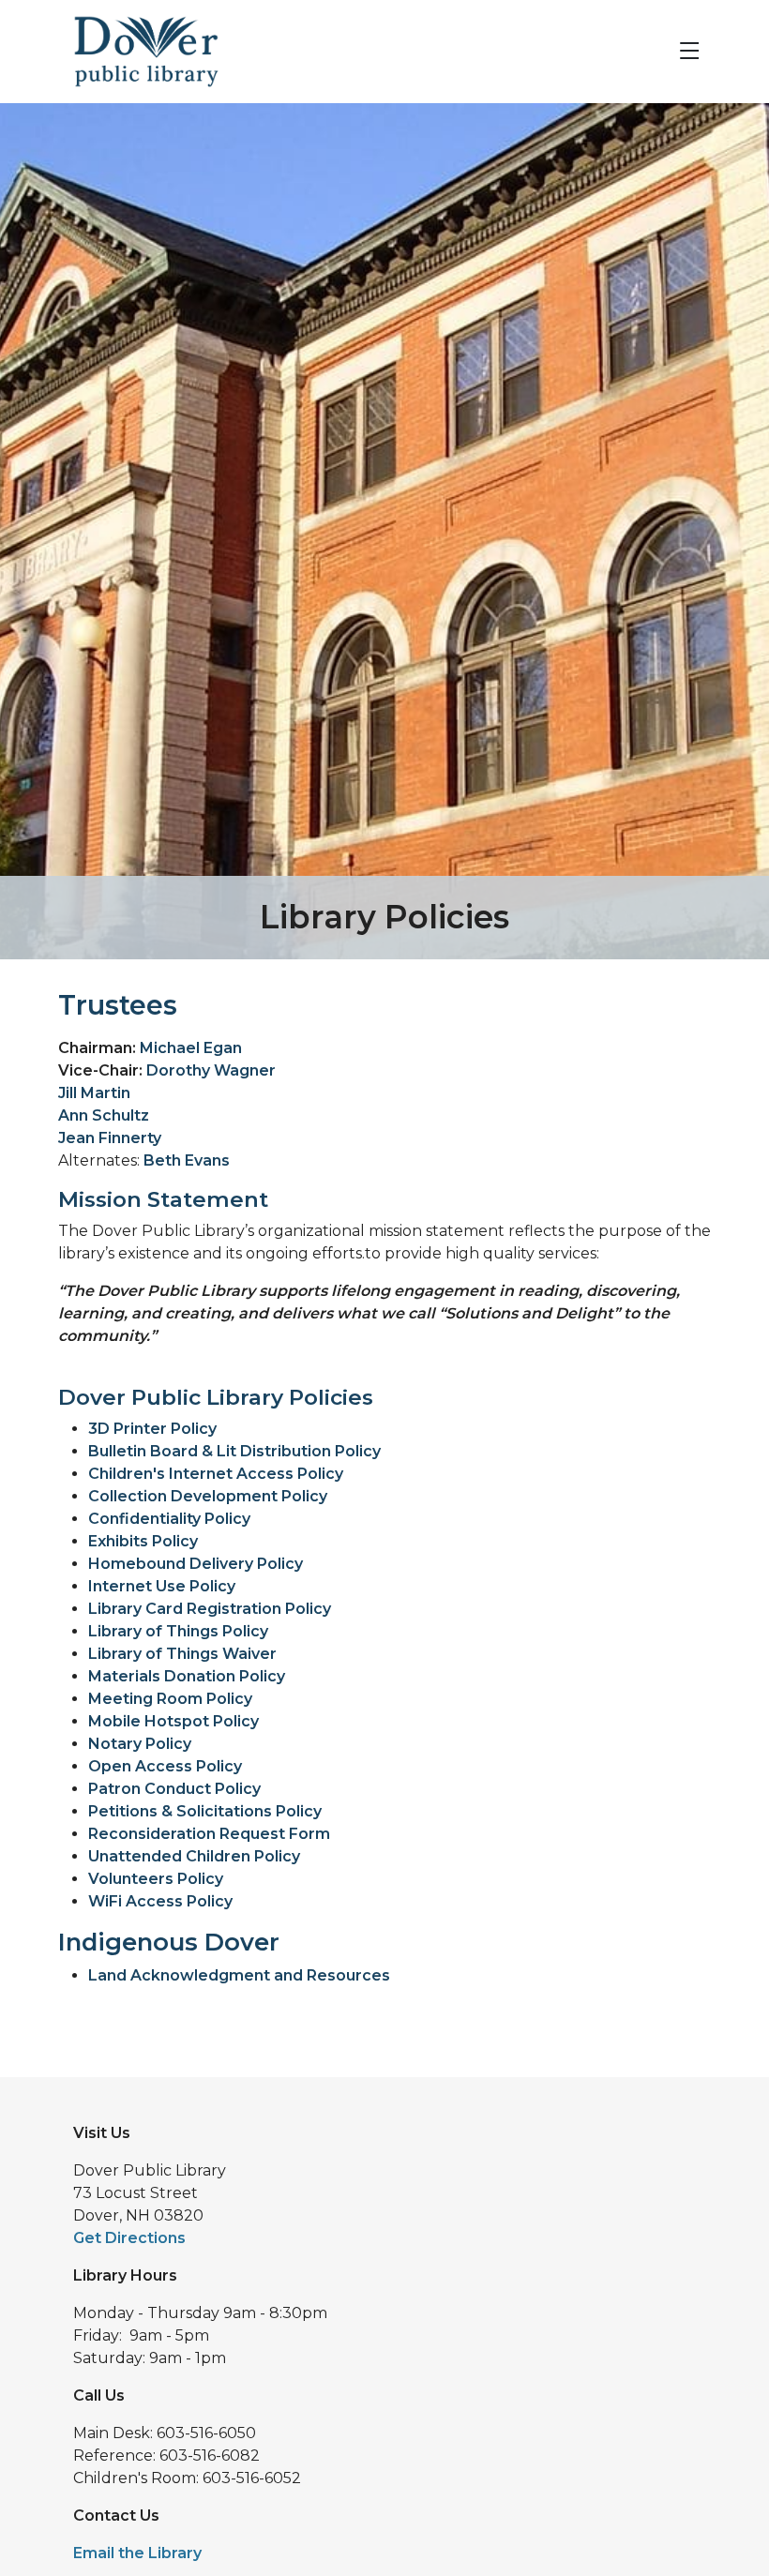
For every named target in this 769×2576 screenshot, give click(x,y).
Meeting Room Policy (170, 1699)
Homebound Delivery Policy (196, 1564)
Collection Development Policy (208, 1496)
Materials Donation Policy (187, 1676)
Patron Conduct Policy (174, 1789)
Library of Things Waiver (182, 1654)
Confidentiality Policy (169, 1519)
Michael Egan (191, 1048)
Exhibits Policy (143, 1541)
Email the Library (137, 2553)
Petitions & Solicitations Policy (205, 1811)
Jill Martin (94, 1093)
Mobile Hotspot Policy (173, 1721)
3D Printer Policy (152, 1429)
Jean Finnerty (110, 1138)
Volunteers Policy (156, 1879)
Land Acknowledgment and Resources (239, 1975)
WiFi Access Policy (160, 1901)
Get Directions (129, 2238)
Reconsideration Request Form (209, 1834)
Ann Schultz (104, 1115)
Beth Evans (187, 1160)
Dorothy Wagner (211, 1070)
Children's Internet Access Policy (216, 1474)
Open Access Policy (165, 1766)
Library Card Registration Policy (210, 1609)
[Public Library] (139, 50)
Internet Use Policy (162, 1586)
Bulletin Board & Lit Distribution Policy (234, 1451)
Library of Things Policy (178, 1631)
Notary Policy (140, 1744)
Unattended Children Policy (194, 1856)
